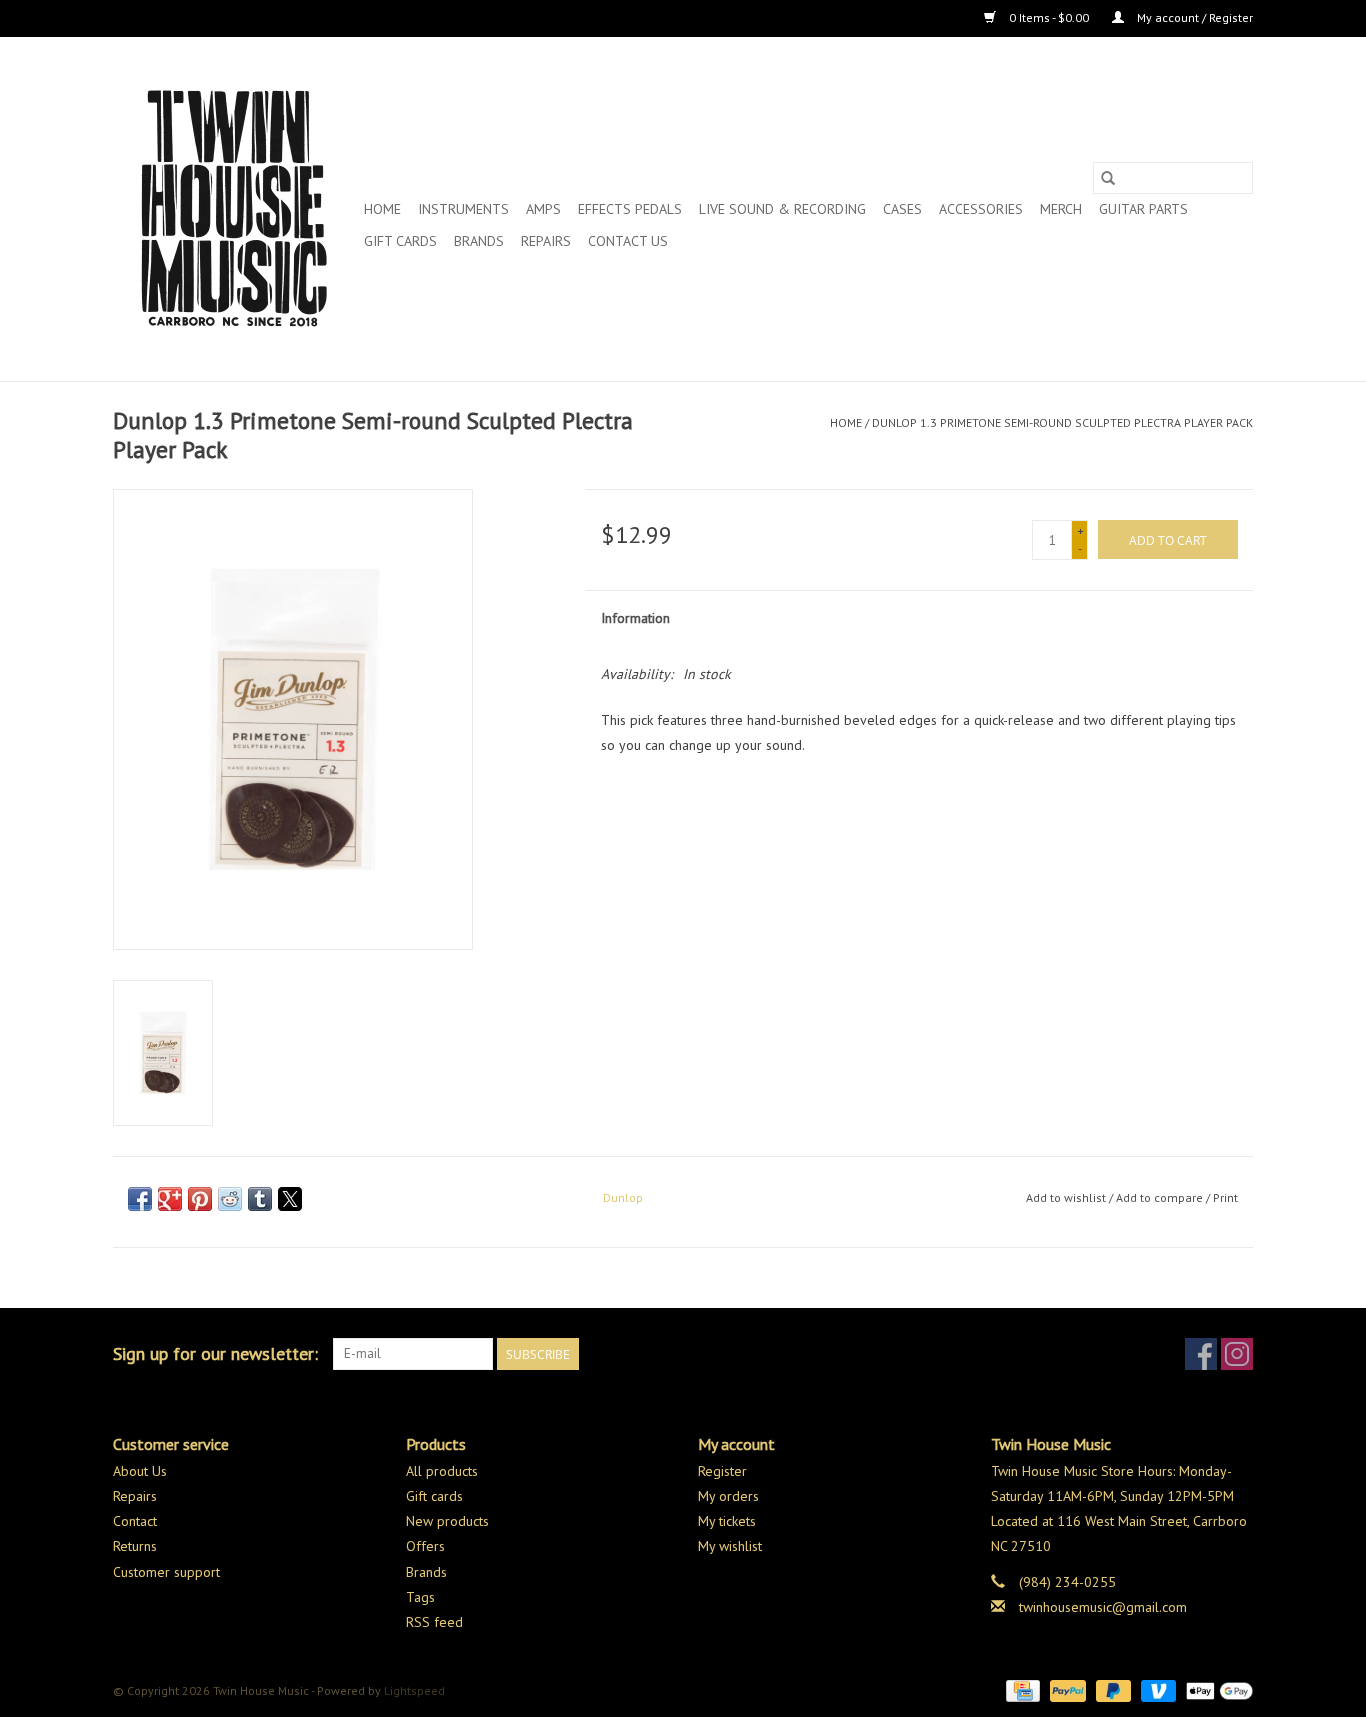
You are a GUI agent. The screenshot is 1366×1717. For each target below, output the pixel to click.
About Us (140, 1471)
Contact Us (628, 241)
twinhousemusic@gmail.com (1103, 1607)
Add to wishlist (1067, 1197)
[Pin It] (200, 1199)
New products (447, 1521)
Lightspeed (414, 1690)
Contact (135, 1521)
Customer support (166, 1572)
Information (635, 618)
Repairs (546, 241)
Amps (543, 209)
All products (442, 1471)
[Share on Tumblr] (260, 1199)
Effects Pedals (630, 209)
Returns (135, 1546)
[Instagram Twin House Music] (1237, 1354)
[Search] (1108, 178)
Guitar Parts (1143, 209)
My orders (728, 1496)
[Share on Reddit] (230, 1199)
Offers (425, 1546)
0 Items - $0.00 (1049, 17)
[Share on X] (290, 1199)
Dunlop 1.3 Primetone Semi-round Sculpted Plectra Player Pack (1062, 422)
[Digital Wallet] (1216, 1689)
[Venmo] (1156, 1689)
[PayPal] (1065, 1689)
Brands (479, 241)
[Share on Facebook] (140, 1199)
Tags (420, 1597)
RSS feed (434, 1622)
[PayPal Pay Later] (1111, 1689)
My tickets (727, 1521)
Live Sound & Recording (782, 209)
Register (722, 1471)
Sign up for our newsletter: (215, 1353)
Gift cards (400, 241)
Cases (902, 209)
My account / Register (1193, 17)
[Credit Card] (1021, 1689)
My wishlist (730, 1546)
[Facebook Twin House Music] (1201, 1354)
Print (1225, 1197)
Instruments (463, 209)
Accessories (981, 209)
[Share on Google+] (170, 1199)
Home (382, 209)
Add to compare (1161, 1197)
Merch (1061, 209)
